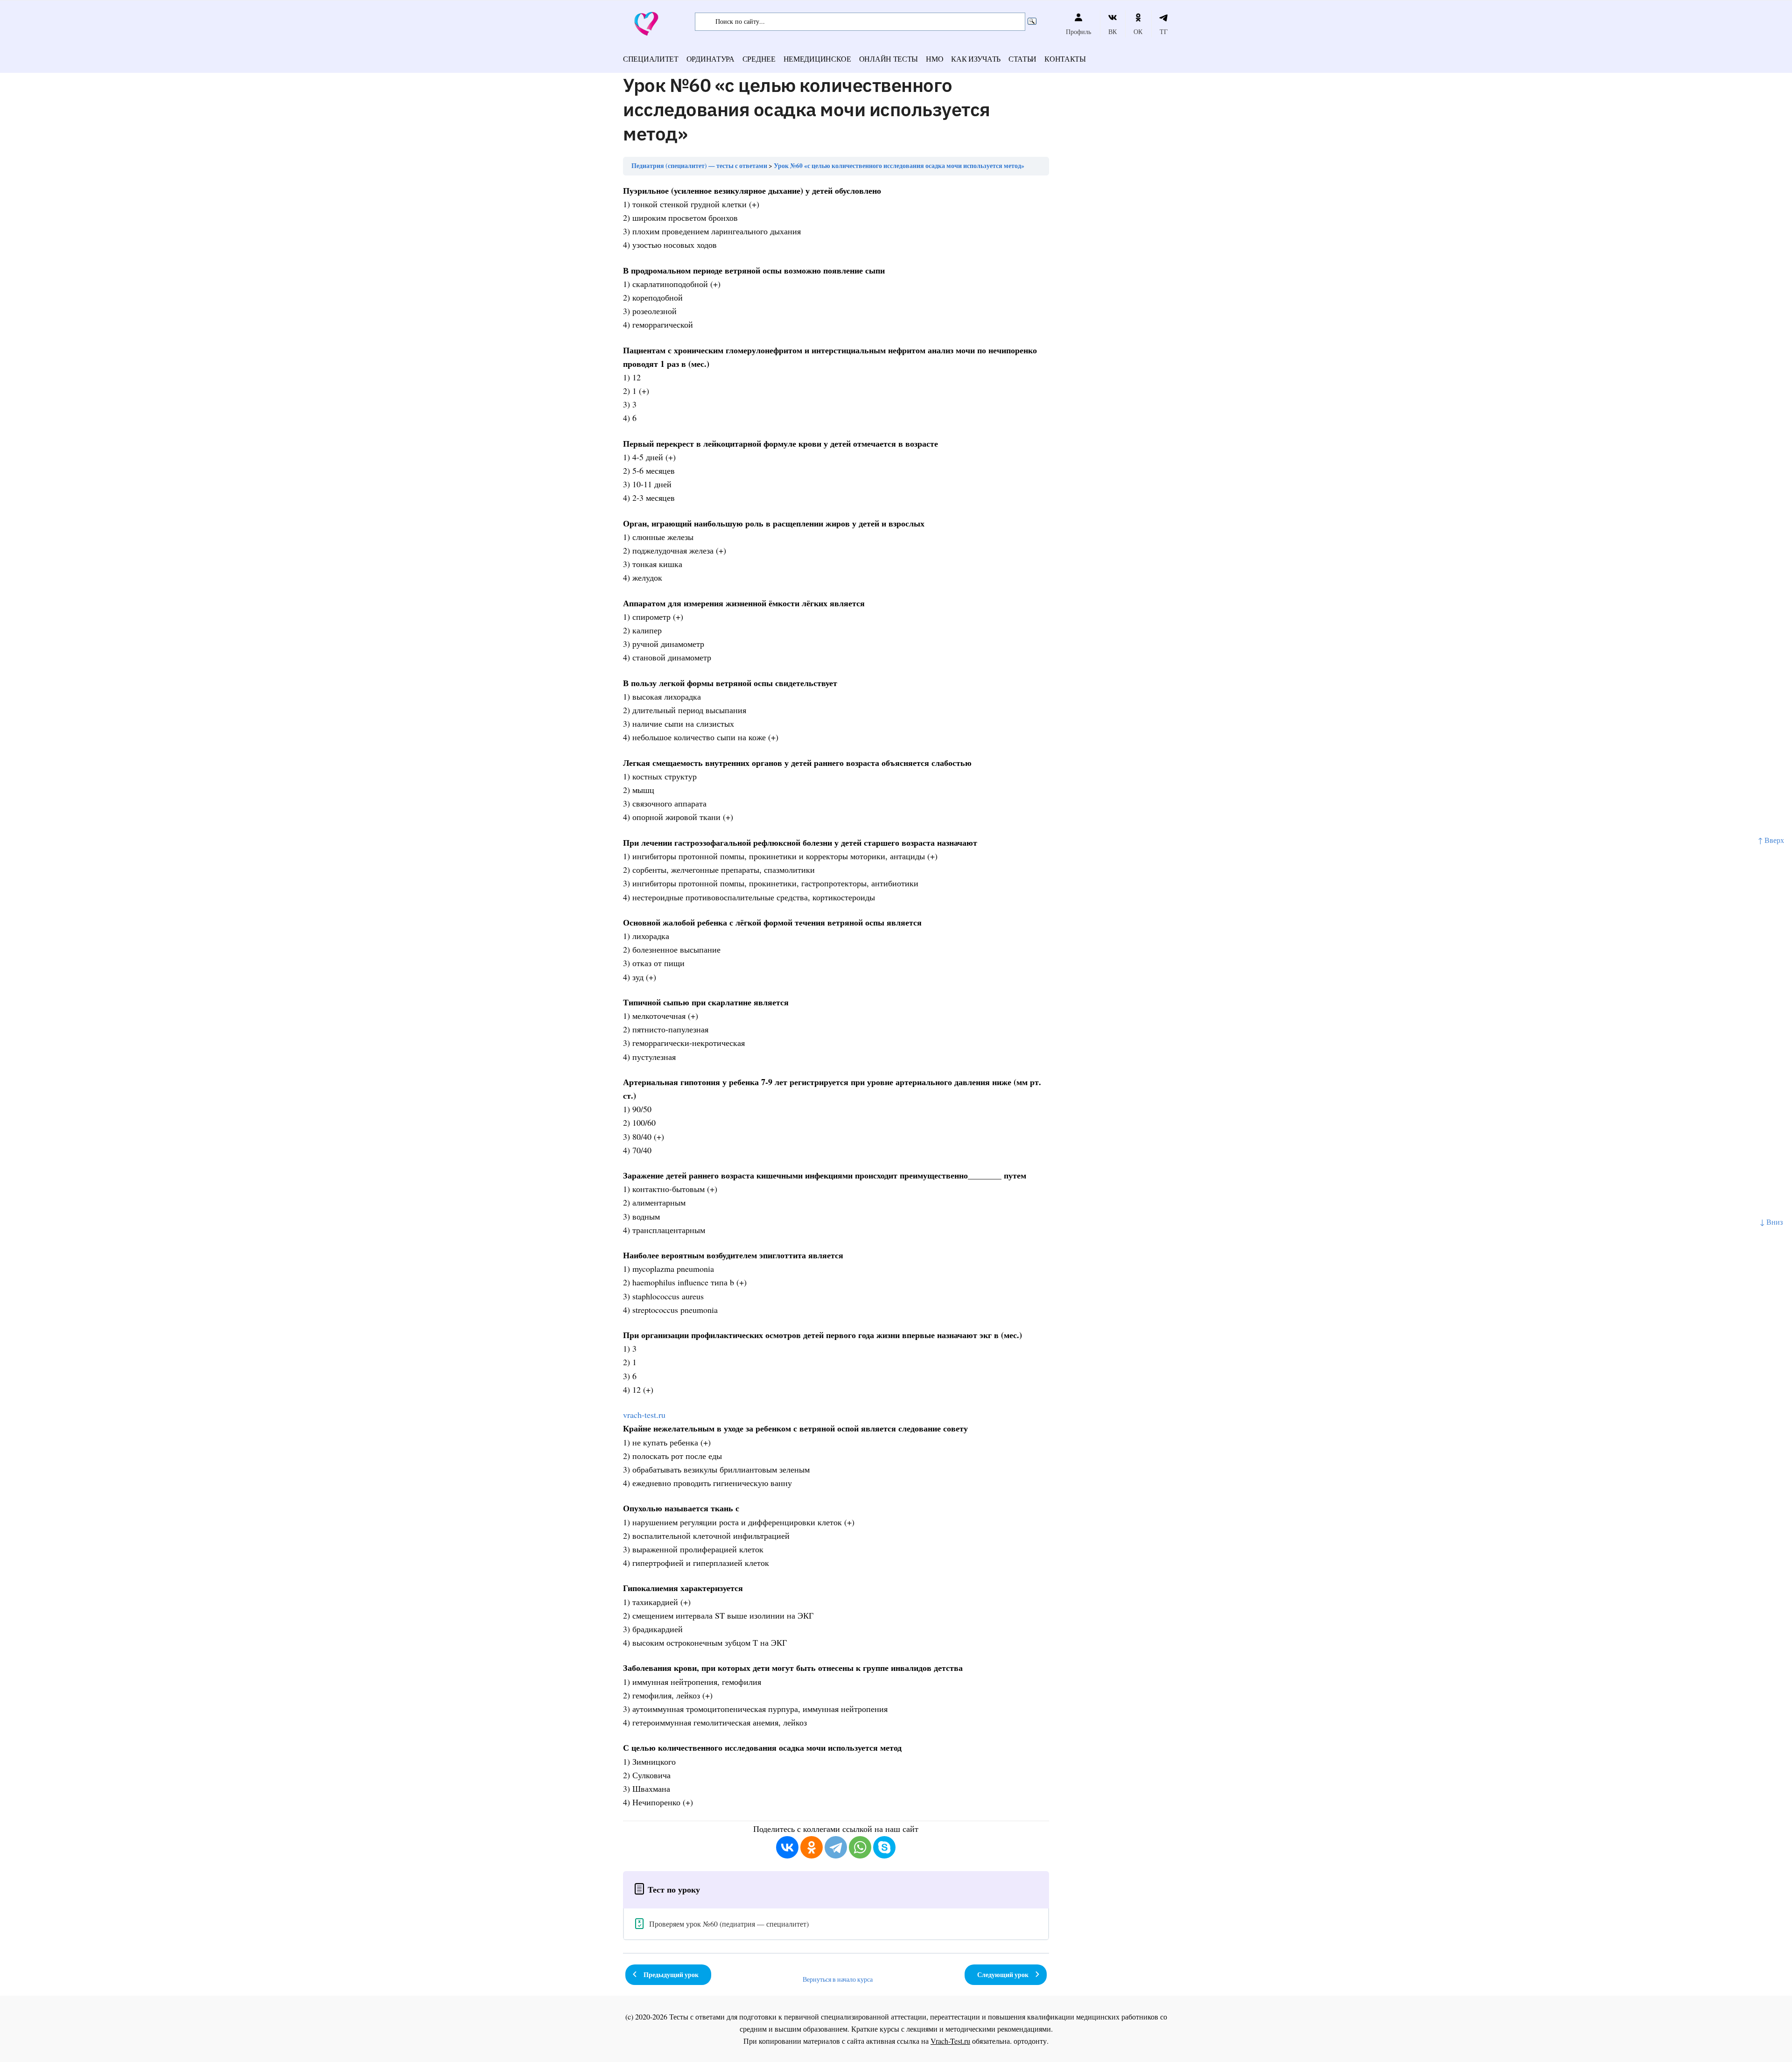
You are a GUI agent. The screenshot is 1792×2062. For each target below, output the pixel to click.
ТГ (1164, 32)
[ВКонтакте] (787, 1847)
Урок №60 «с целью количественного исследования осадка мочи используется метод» (899, 166)
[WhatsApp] (860, 1847)
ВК (1113, 32)
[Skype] (884, 1847)
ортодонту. (1031, 2041)
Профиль (1078, 32)
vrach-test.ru (644, 1415)
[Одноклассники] (812, 1847)
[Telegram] (836, 1847)
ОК (1138, 32)
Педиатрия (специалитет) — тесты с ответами (699, 166)
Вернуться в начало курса (838, 1979)
